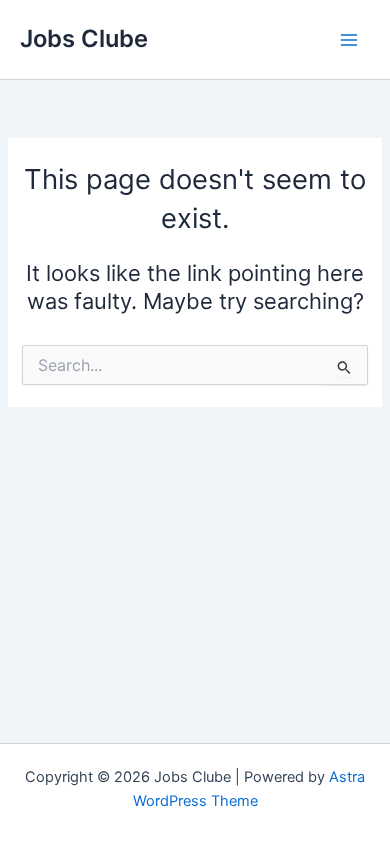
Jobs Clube (84, 38)
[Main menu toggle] (349, 40)
